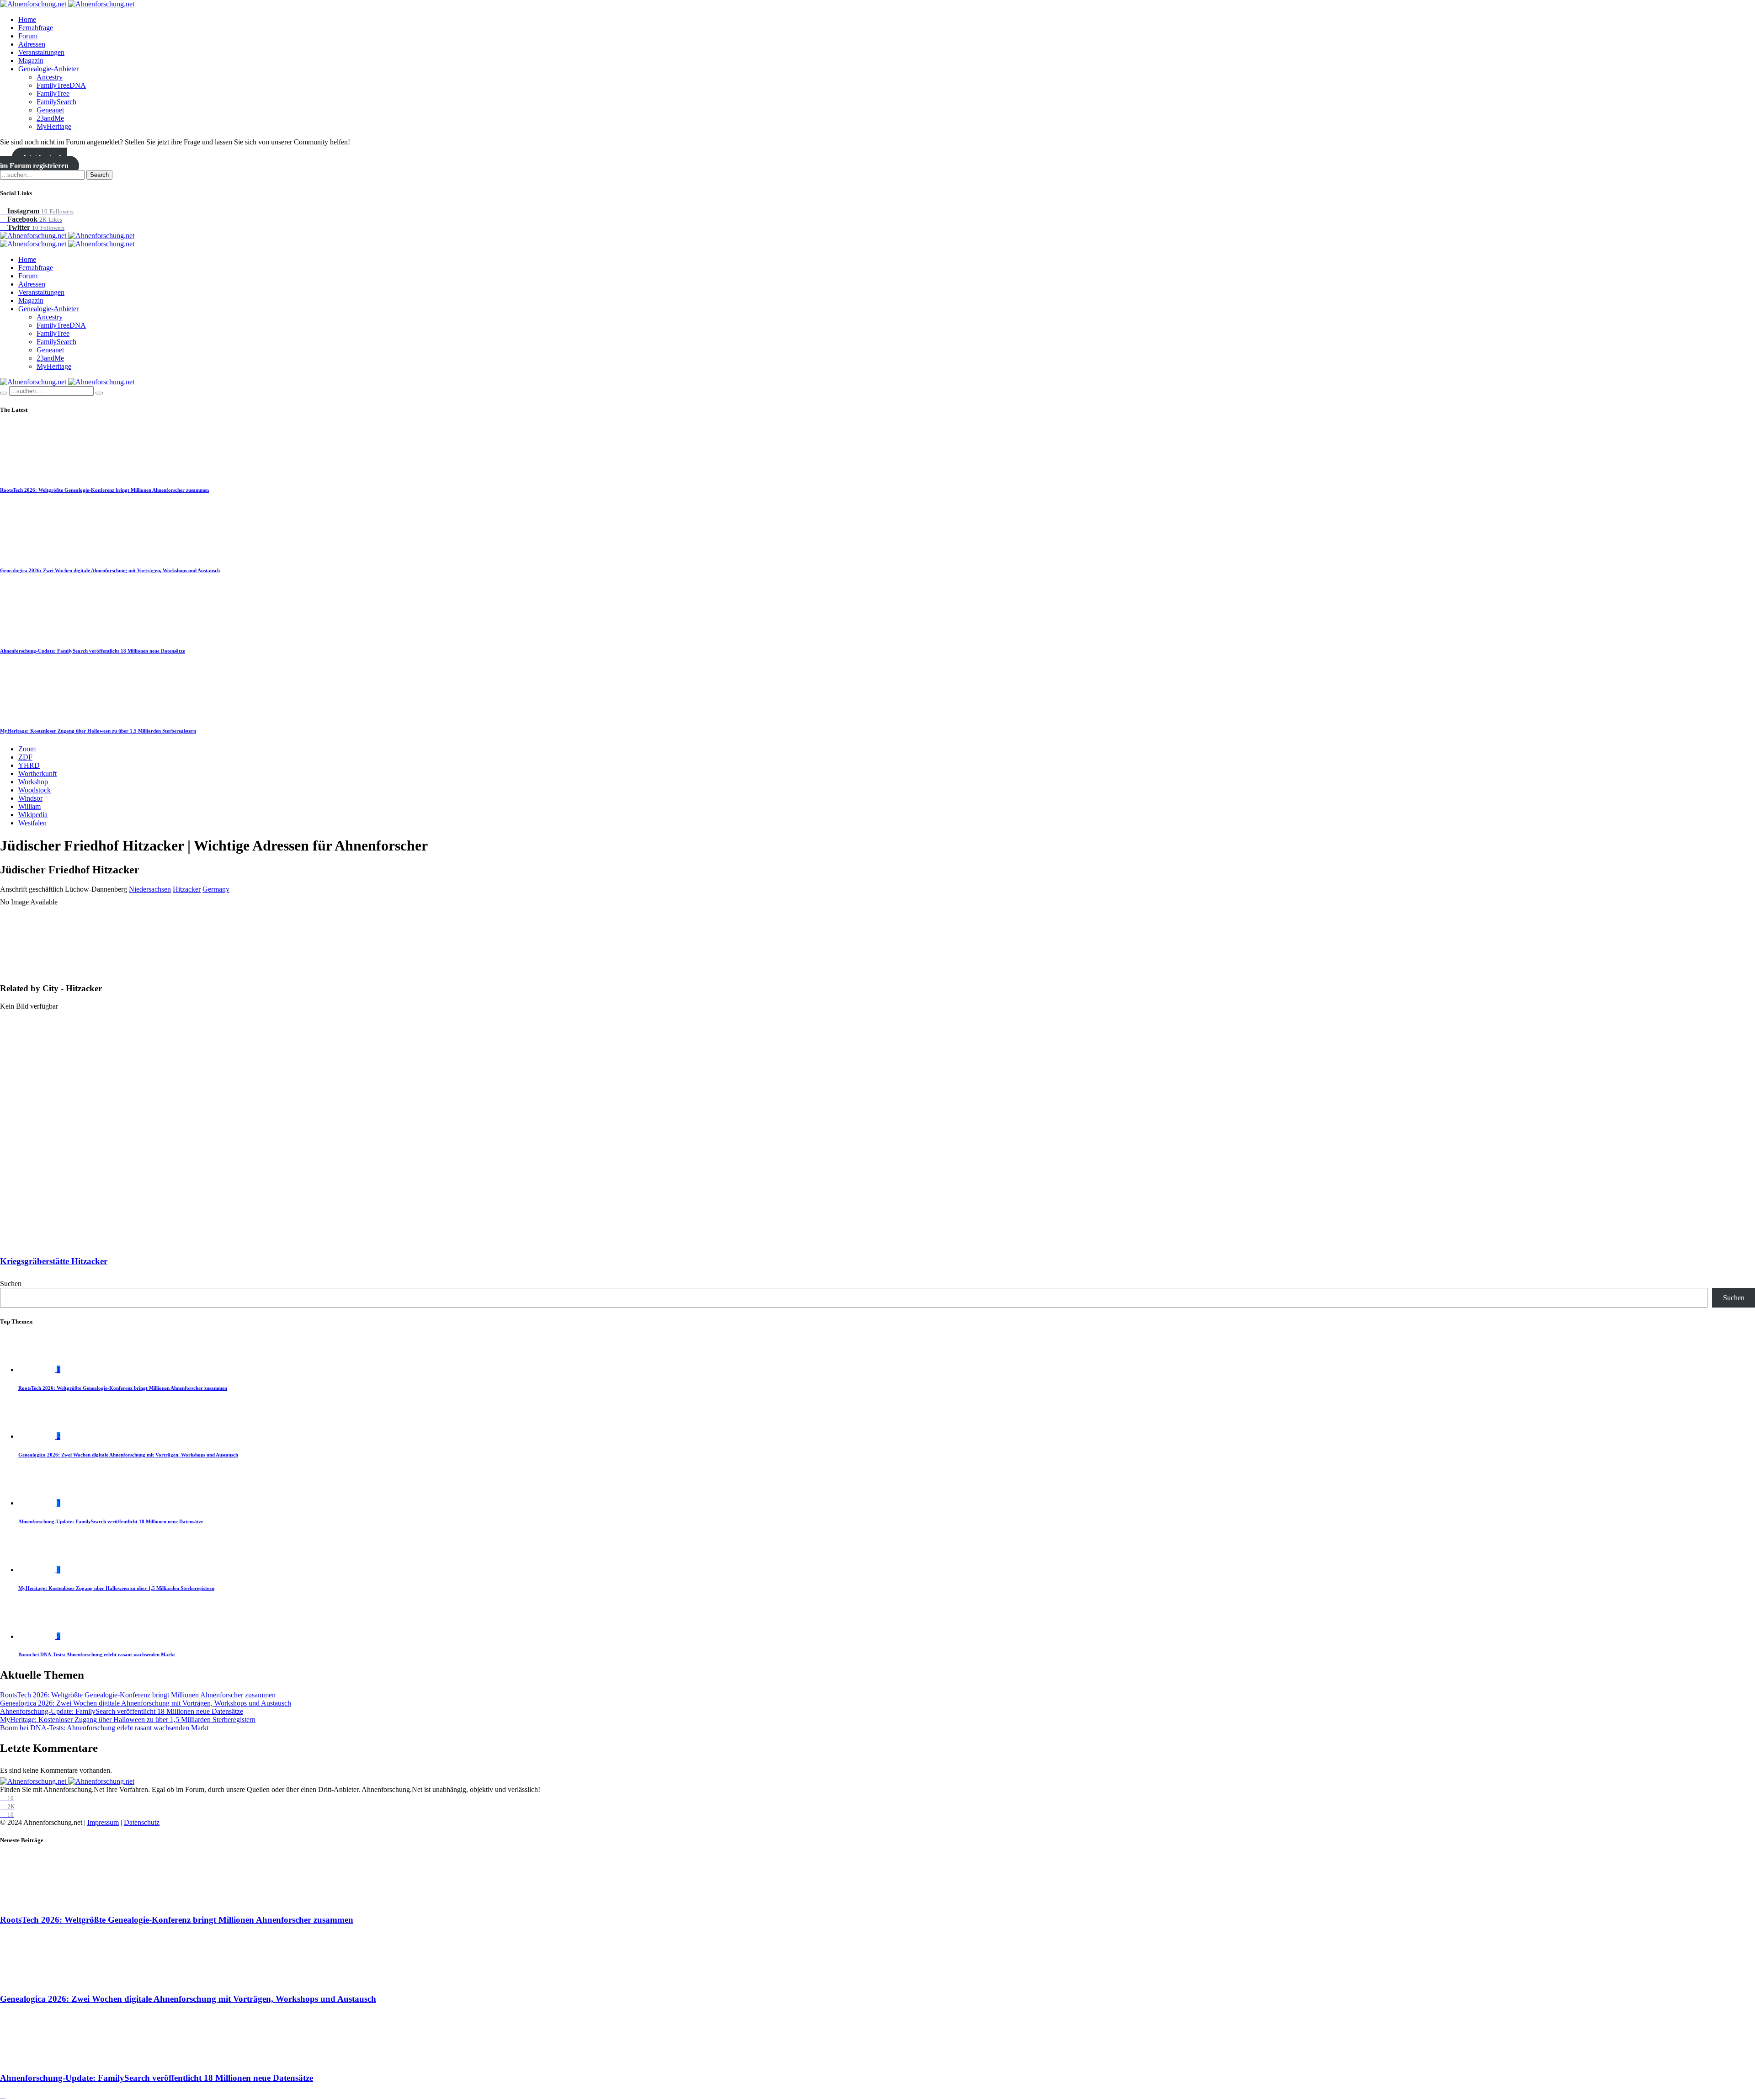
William (29, 806)
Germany (216, 889)
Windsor (30, 798)
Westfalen (32, 823)
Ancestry (50, 77)
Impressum (103, 1822)
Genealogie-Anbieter (48, 69)
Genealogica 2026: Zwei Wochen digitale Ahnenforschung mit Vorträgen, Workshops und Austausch (110, 570)
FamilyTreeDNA (61, 85)
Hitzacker (187, 889)
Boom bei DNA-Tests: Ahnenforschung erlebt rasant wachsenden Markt (97, 1654)
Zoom (27, 749)
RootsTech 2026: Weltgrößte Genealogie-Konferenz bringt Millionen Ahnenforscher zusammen (104, 490)
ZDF (25, 757)
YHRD (29, 765)
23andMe (50, 118)
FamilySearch (56, 102)
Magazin (31, 61)
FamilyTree (53, 93)
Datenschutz (142, 1822)
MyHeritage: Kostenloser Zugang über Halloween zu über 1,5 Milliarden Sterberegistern (98, 731)
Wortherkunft (37, 774)
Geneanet (50, 110)
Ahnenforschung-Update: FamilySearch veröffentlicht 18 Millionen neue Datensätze (93, 651)
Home (27, 19)
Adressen (32, 44)
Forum (28, 36)
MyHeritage (54, 126)
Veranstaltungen (41, 52)
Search (99, 175)
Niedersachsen (150, 889)
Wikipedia (33, 815)
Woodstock (35, 790)
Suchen (11, 1284)
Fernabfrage (36, 28)
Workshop (33, 782)
